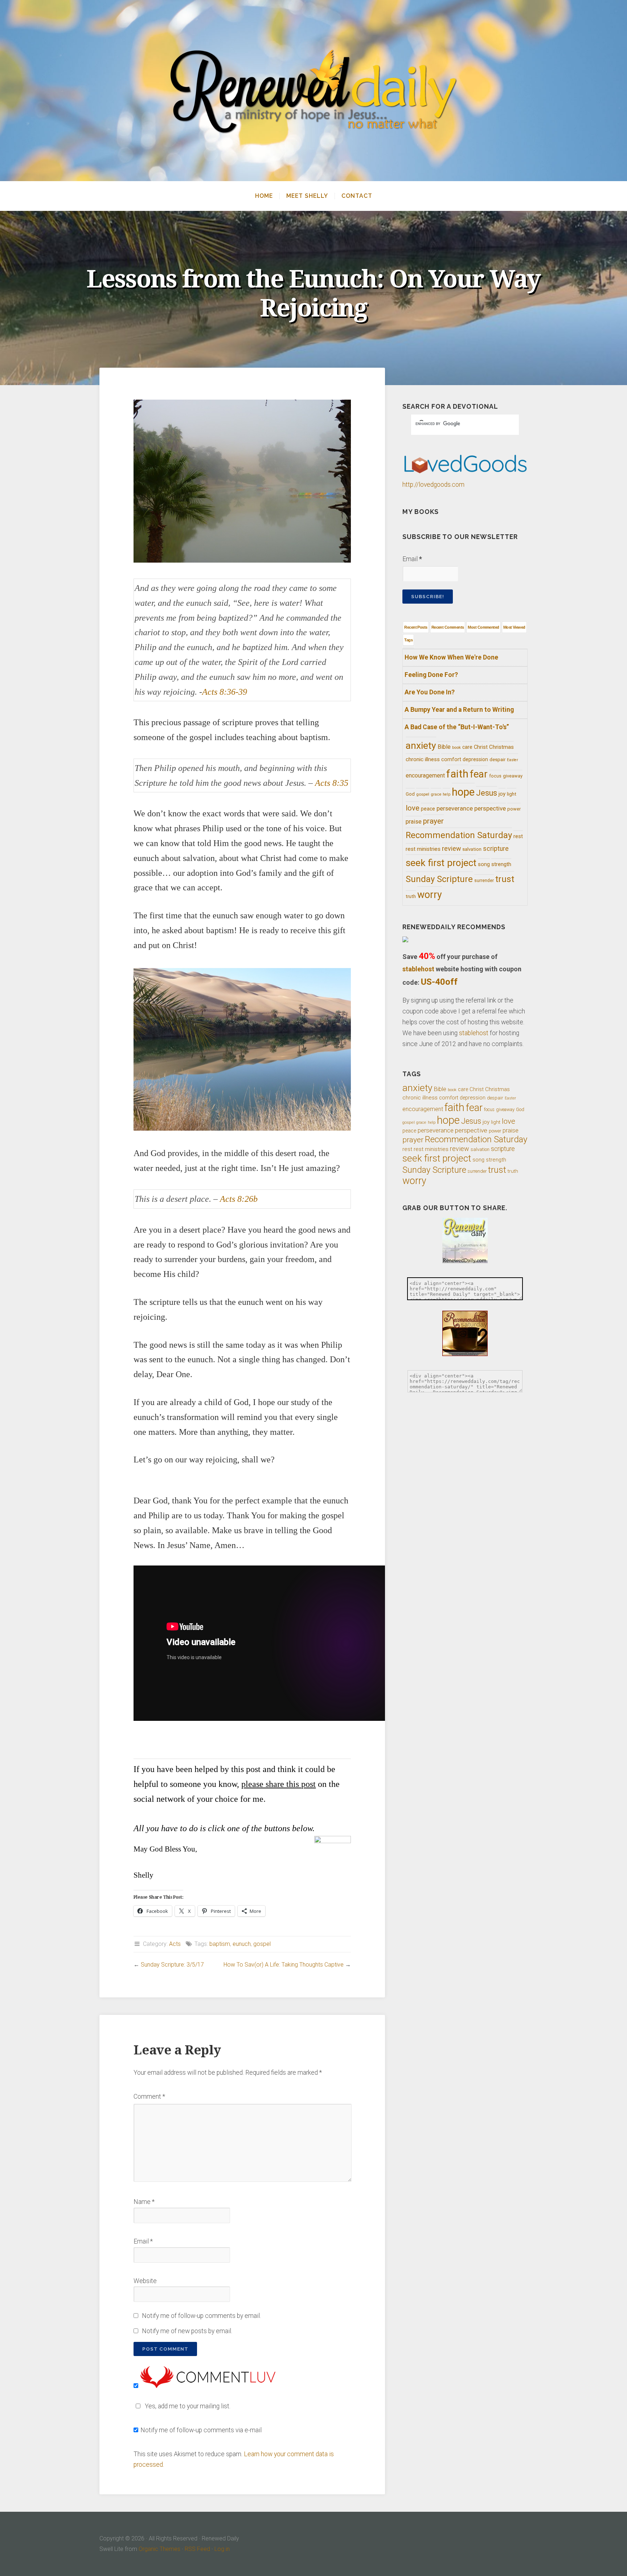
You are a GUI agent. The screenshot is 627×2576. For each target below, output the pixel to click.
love (413, 808)
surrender (484, 881)
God (410, 794)
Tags (408, 640)
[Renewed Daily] (313, 91)
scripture (496, 849)
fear (479, 774)
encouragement (425, 775)
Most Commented (483, 627)
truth (411, 896)
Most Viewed (514, 627)
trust (505, 879)
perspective (490, 808)
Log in (222, 2549)
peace (428, 809)
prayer (433, 821)
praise (414, 822)
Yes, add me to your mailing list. (188, 2406)
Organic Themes (159, 2549)
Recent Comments (448, 627)
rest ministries (423, 849)
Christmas (501, 747)
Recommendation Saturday (459, 835)
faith (457, 774)
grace (436, 794)
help (446, 794)
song (484, 864)
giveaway (513, 776)
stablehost (418, 969)
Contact (357, 196)
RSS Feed (197, 2549)
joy (502, 794)
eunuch (242, 1944)
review (451, 848)
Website (145, 2281)
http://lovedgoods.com (433, 485)
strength (501, 864)
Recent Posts (416, 627)
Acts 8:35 (332, 783)
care (467, 747)
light (512, 794)
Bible (444, 747)
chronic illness (423, 759)
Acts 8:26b (239, 1199)
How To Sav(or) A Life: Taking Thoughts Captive (284, 1965)
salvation (472, 849)
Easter (513, 760)
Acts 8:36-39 (225, 692)
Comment (149, 2097)
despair (497, 760)
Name (144, 2202)
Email (143, 2241)
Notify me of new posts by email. (187, 2331)
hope (463, 792)
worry (430, 895)
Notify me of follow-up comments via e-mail (201, 2430)
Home (264, 196)
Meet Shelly (307, 196)
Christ (481, 747)
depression (475, 759)
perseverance (455, 808)
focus (495, 776)
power (514, 809)
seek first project (441, 863)
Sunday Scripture (439, 879)
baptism (220, 1944)
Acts (175, 1944)
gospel (262, 1944)
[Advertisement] (242, 1742)
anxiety (421, 745)
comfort (451, 759)
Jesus (487, 793)
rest (518, 836)
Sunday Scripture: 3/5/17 (172, 1965)
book (456, 748)
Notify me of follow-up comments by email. (201, 2316)
